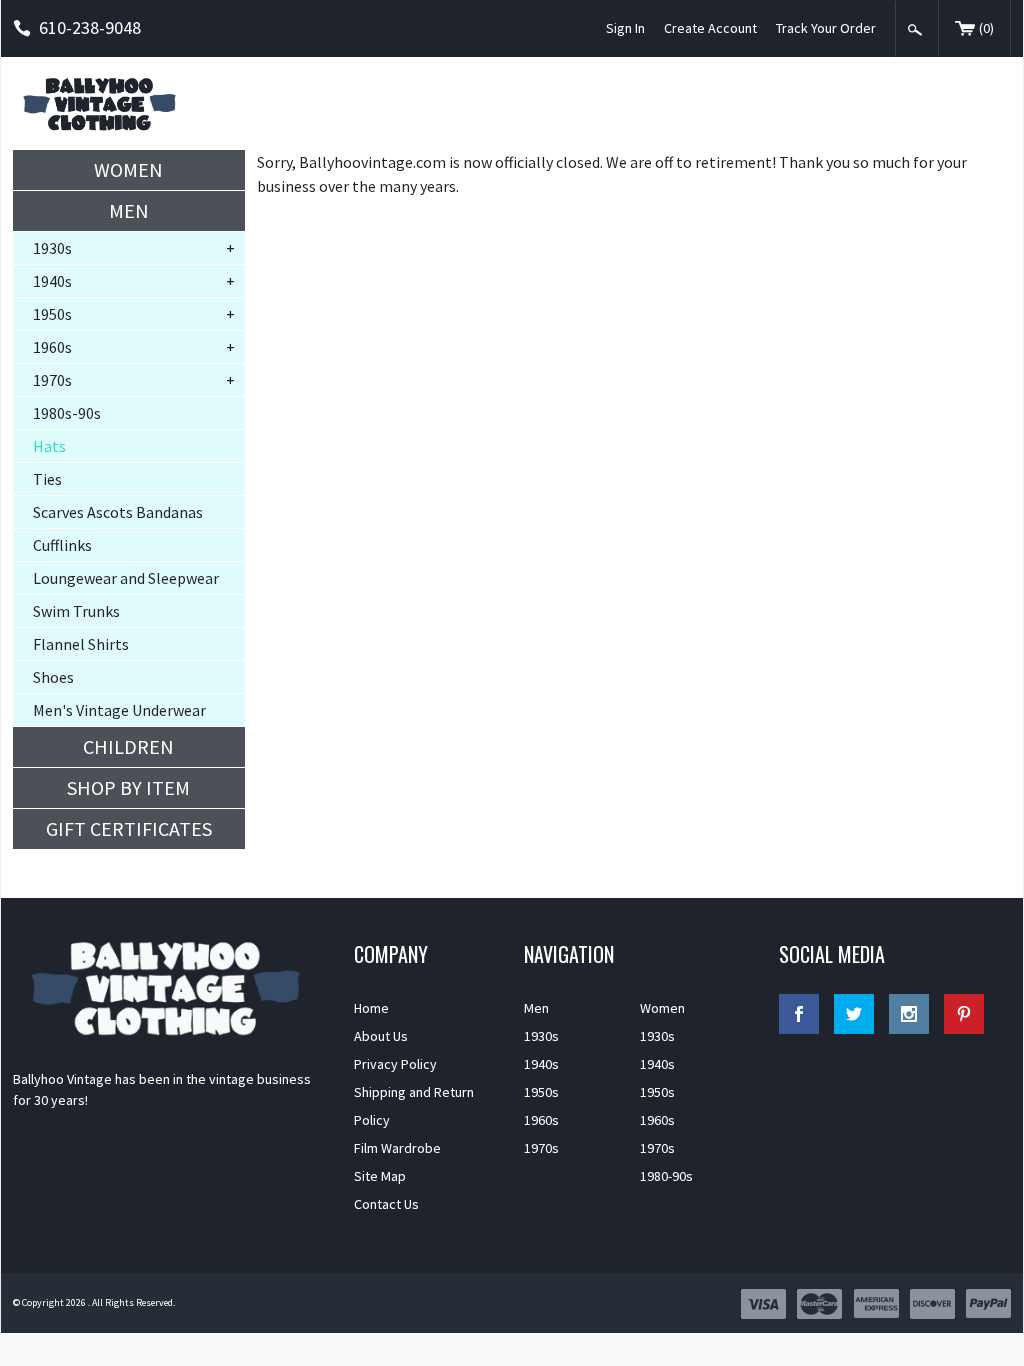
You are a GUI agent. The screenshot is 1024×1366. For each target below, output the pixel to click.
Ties (47, 479)
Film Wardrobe (397, 1148)
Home (371, 1008)
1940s (52, 281)
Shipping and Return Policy (414, 1106)
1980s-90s (67, 413)
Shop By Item (128, 787)
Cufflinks (62, 545)
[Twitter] (854, 1014)
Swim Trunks (76, 611)
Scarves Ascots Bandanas (118, 512)
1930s (52, 248)
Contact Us (386, 1204)
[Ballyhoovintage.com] (103, 103)
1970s (52, 380)
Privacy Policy (395, 1064)
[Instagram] (909, 1014)
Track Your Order (826, 28)
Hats (49, 446)
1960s (52, 347)
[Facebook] (799, 1014)
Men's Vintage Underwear (119, 710)
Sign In (625, 28)
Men (129, 210)
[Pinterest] (964, 1014)
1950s (52, 314)
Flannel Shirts (81, 644)
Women (128, 169)
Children (128, 746)
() (986, 28)
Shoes (53, 677)
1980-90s (666, 1176)
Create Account (710, 28)
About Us (381, 1036)
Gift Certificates (129, 828)
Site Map (380, 1176)
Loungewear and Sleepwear (126, 578)
